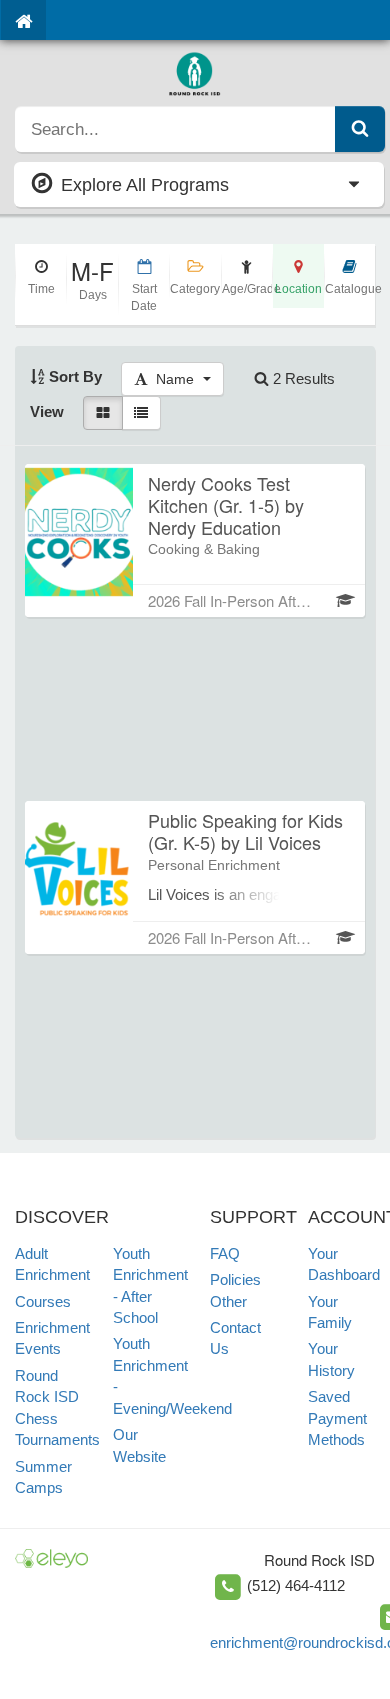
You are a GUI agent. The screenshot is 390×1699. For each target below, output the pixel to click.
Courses (43, 1301)
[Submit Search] (360, 129)
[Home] (23, 20)
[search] (175, 129)
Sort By (73, 376)
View (47, 411)
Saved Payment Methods (337, 1418)
